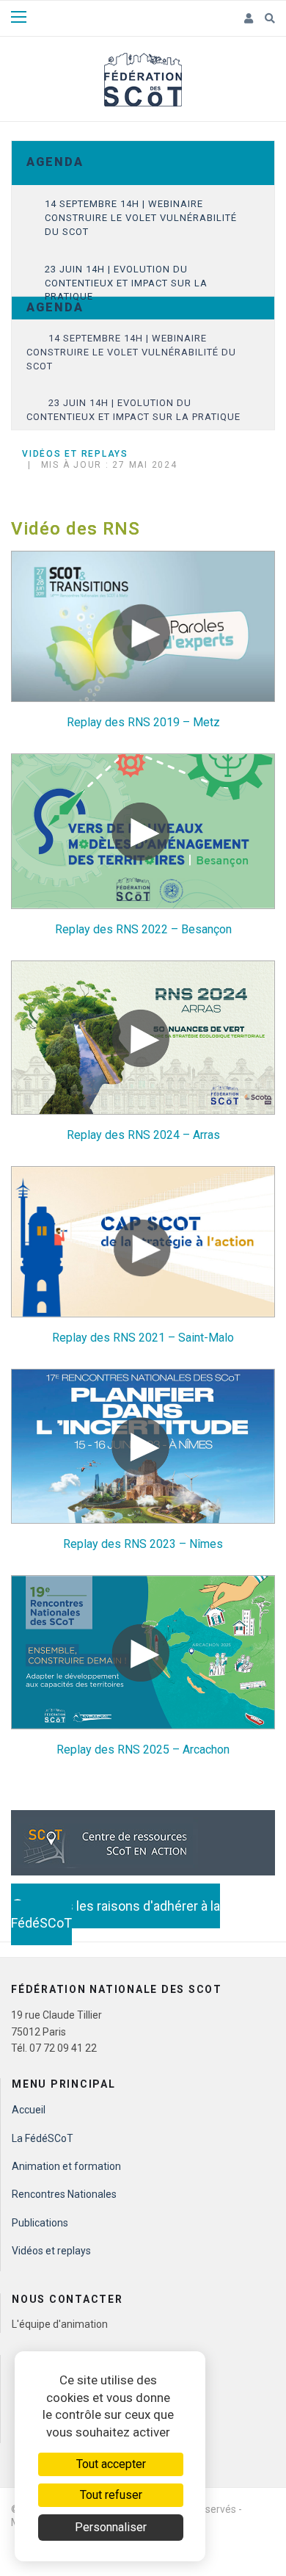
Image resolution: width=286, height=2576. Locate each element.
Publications (40, 2223)
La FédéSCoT (43, 2138)
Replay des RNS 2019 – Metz (143, 722)
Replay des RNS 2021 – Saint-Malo (143, 1338)
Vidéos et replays (51, 2251)
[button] (249, 19)
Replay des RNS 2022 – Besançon (143, 929)
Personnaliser (111, 2527)
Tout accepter (111, 2464)
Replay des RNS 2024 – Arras (143, 1135)
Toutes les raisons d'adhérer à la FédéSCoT (115, 1914)
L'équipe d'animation (60, 2324)
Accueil (29, 2110)
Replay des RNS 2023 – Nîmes (143, 1544)
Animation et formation (66, 2166)
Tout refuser (111, 2495)
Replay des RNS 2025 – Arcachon (143, 1750)
